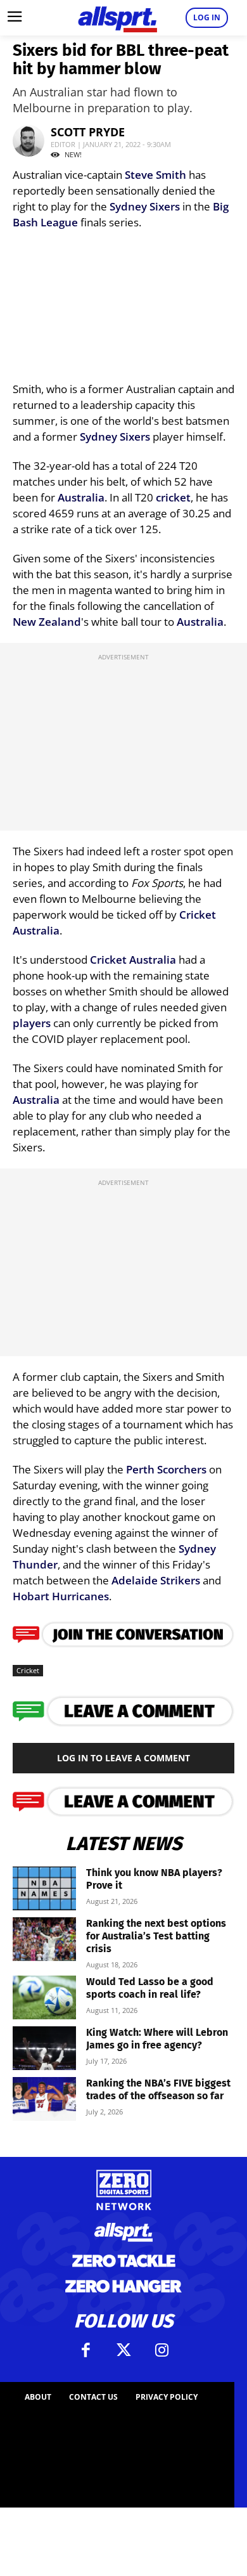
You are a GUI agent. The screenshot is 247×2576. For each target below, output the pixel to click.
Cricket (198, 915)
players (32, 1023)
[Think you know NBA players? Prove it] (44, 1888)
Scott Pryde (88, 132)
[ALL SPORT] (117, 18)
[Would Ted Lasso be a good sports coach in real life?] (44, 1997)
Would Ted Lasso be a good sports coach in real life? (150, 1988)
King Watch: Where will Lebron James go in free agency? (157, 2039)
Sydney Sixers (145, 206)
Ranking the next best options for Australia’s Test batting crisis (156, 1936)
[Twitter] (123, 2350)
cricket (173, 497)
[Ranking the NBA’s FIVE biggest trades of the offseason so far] (44, 2099)
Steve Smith (155, 175)
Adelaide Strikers (156, 1580)
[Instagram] (161, 2350)
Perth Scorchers (166, 1469)
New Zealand (47, 622)
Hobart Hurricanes (61, 1596)
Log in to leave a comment (123, 1758)
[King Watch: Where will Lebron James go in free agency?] (44, 2048)
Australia (81, 497)
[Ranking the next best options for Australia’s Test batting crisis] (44, 1939)
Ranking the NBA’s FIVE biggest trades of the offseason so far (158, 2089)
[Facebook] (85, 2350)
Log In (207, 17)
